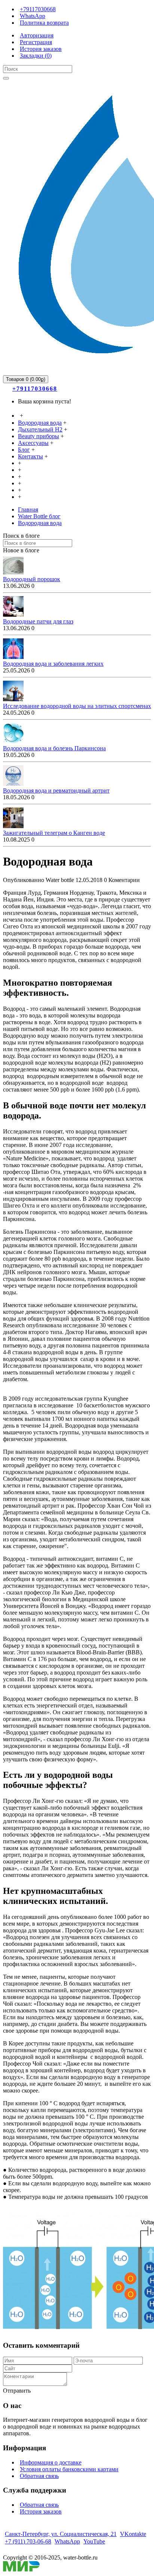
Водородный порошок (32, 579)
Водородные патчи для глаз (38, 621)
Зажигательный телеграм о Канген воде (54, 833)
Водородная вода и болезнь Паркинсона (54, 748)
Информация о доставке (51, 2462)
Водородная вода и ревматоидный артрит (56, 790)
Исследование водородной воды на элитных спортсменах (77, 706)
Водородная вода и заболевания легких (53, 664)
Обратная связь (39, 2476)
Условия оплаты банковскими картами (69, 2469)
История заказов (41, 2511)
